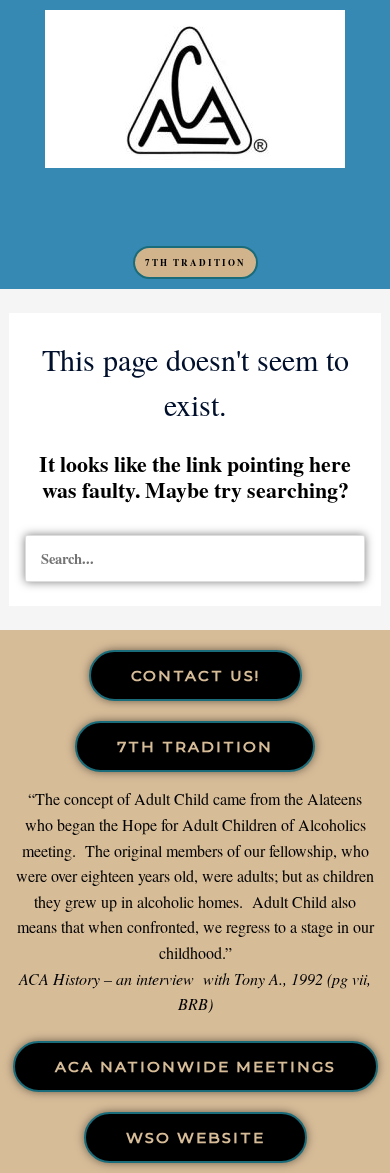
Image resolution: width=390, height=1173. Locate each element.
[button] (195, 207)
